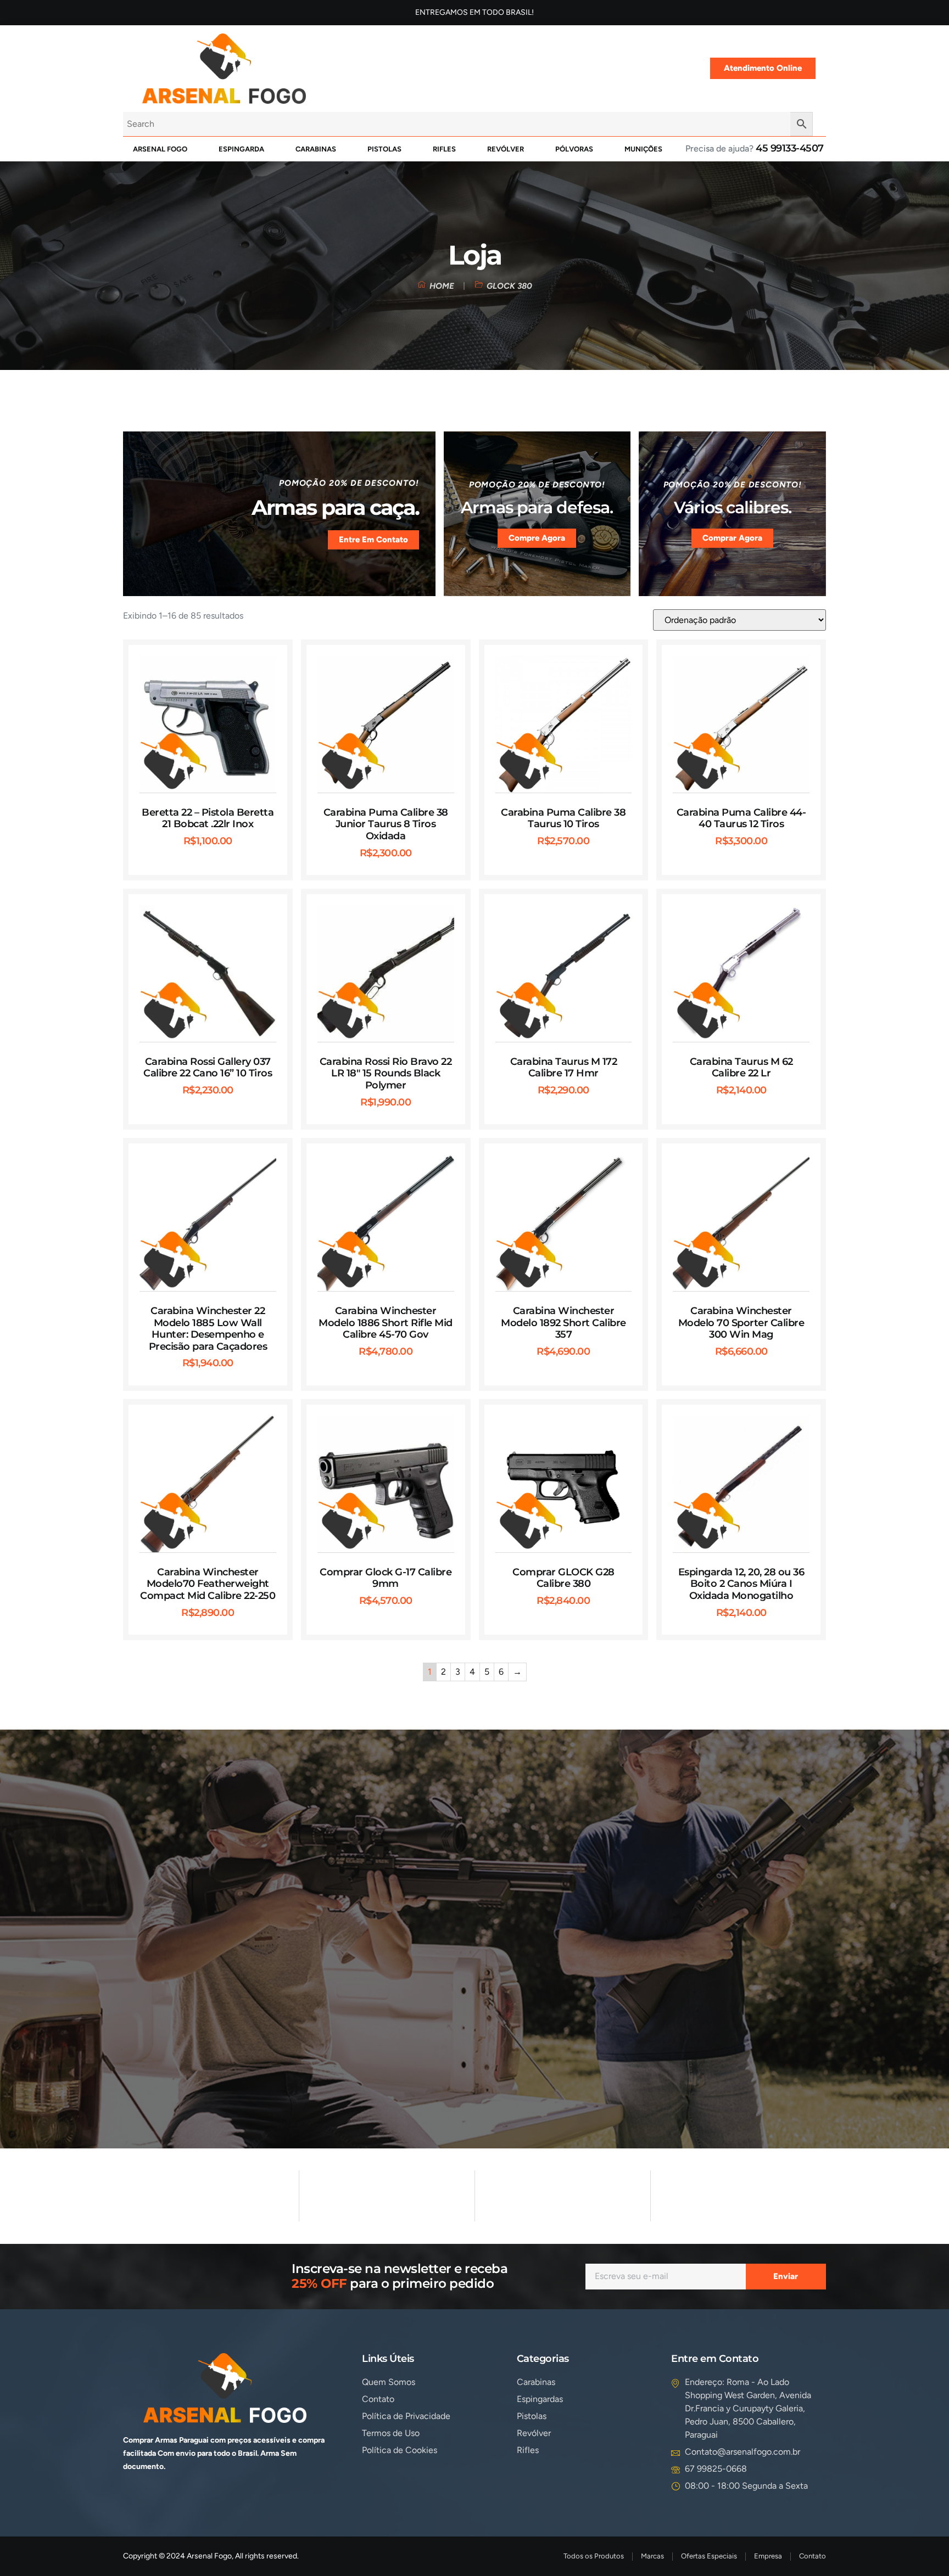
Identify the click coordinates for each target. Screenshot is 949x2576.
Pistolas (384, 149)
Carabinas (316, 149)
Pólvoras (574, 149)
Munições (643, 149)
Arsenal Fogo (160, 149)
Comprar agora (732, 538)
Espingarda (241, 149)
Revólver (506, 149)
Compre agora (537, 538)
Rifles (444, 149)
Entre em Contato (373, 540)
